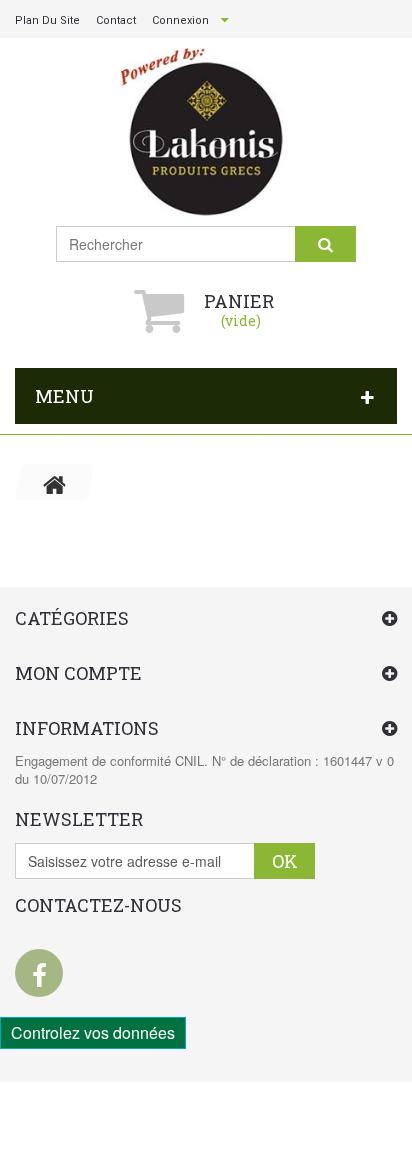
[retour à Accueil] (55, 482)
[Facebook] (39, 973)
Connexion (180, 20)
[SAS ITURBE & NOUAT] (206, 133)
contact (116, 20)
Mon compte (78, 673)
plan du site (47, 20)
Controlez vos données (93, 1032)
